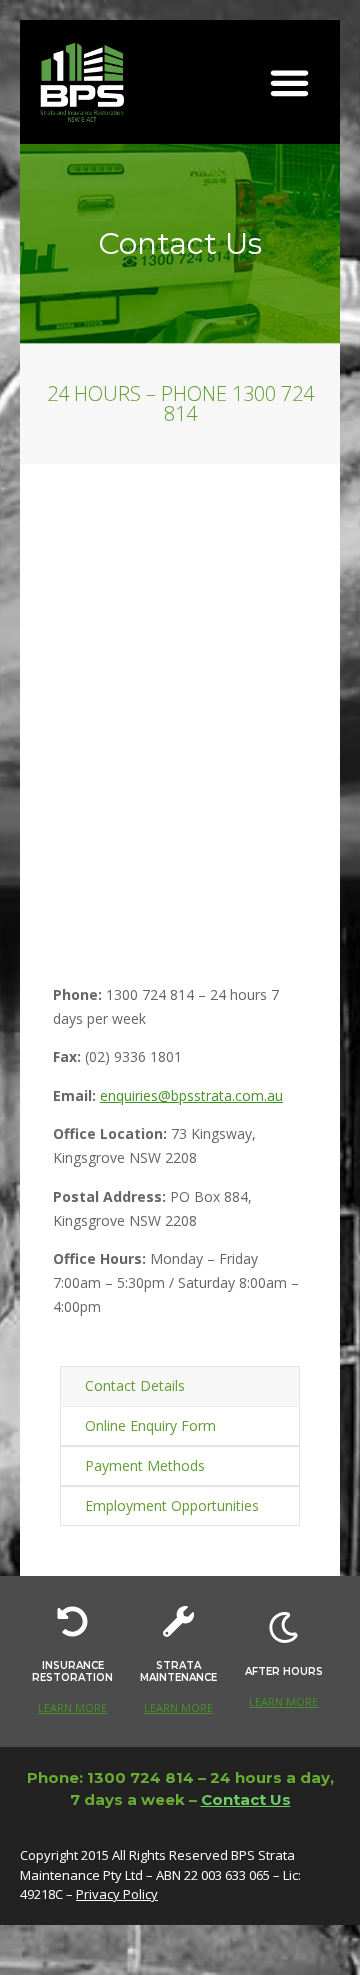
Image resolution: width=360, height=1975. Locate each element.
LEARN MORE (72, 1707)
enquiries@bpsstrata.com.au (191, 1095)
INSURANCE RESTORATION (72, 1671)
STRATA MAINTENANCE (178, 1671)
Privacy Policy (117, 1894)
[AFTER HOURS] (283, 1627)
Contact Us (246, 1799)
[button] (290, 82)
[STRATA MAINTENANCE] (178, 1621)
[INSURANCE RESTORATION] (72, 1621)
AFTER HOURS (284, 1671)
